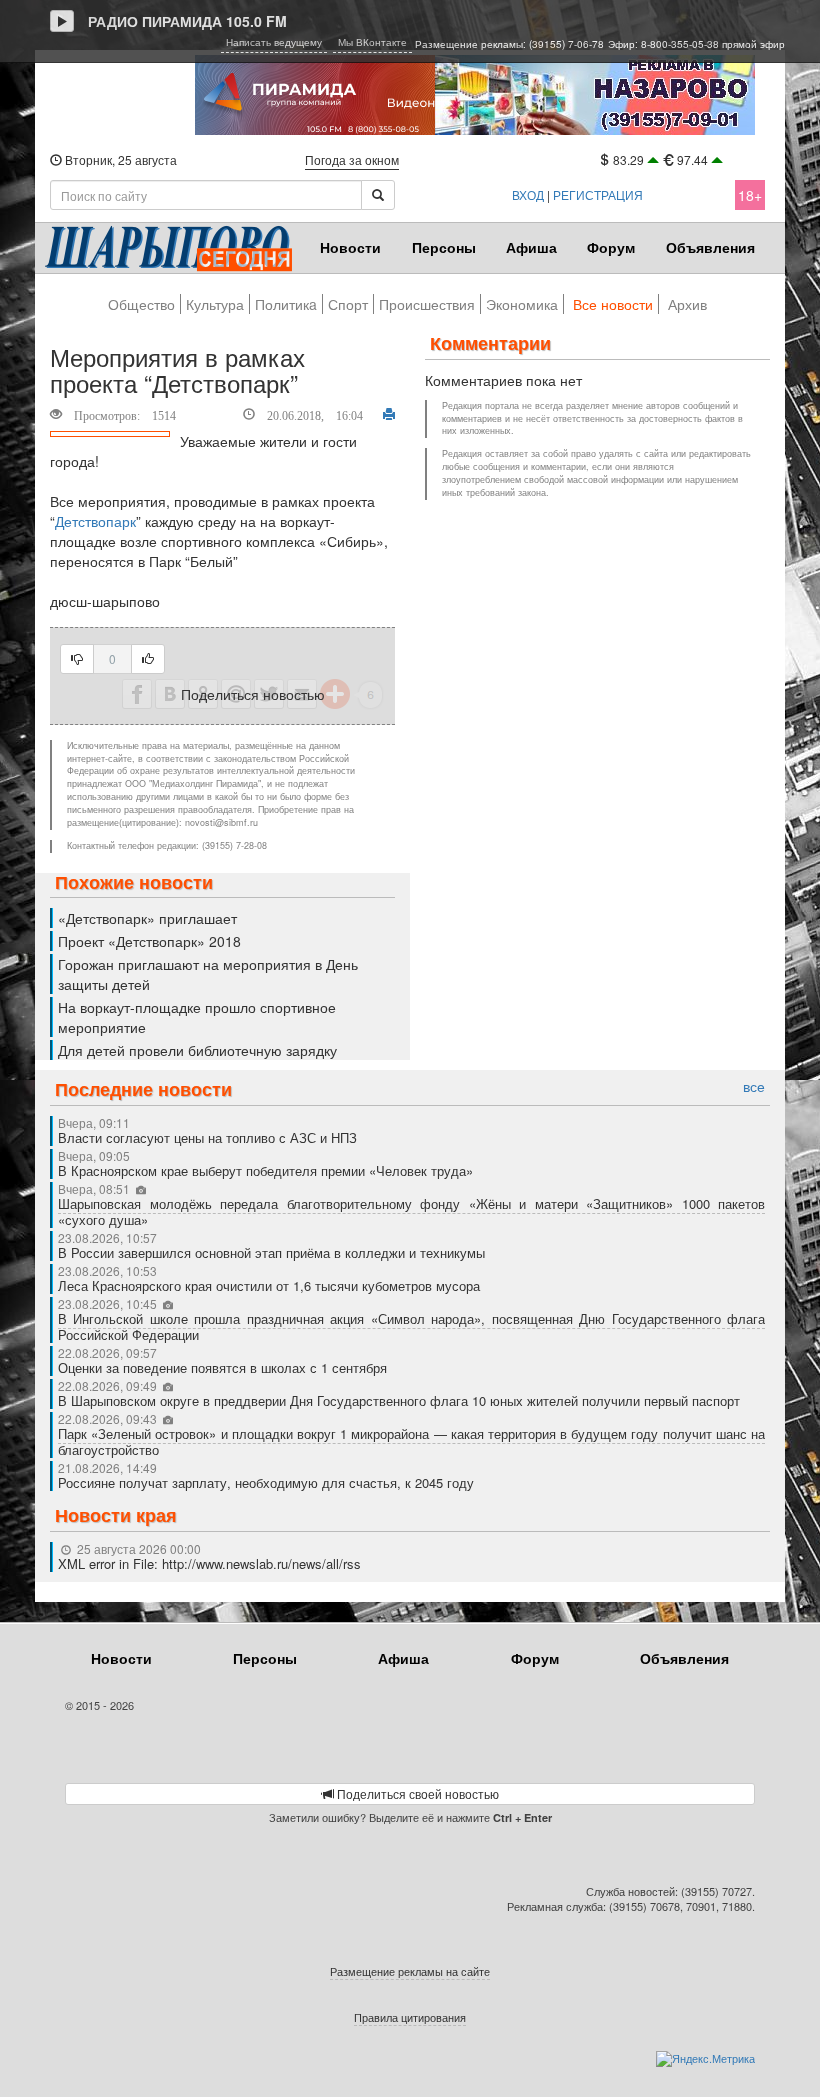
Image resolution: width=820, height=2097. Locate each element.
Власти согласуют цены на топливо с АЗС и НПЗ (207, 1137)
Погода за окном (352, 159)
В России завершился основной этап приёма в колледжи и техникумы (271, 1252)
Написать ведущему (274, 42)
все (754, 1086)
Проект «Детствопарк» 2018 (149, 941)
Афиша (531, 247)
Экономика (522, 304)
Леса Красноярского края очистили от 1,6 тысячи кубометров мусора (269, 1285)
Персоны (444, 247)
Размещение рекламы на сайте (410, 1971)
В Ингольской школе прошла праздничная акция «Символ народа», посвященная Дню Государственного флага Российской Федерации (411, 1326)
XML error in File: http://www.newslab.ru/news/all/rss (209, 1563)
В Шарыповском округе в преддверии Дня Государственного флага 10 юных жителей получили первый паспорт (399, 1400)
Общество (141, 304)
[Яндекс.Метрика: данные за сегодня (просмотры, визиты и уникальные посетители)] (705, 2059)
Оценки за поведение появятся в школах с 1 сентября (222, 1367)
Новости (350, 247)
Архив (687, 304)
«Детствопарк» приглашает (147, 918)
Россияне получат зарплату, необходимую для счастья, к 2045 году (266, 1482)
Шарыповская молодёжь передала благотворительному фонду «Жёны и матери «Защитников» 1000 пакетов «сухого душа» (411, 1211)
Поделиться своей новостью (416, 1793)
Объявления (710, 247)
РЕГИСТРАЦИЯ (598, 194)
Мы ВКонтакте (372, 42)
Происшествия (427, 304)
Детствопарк (95, 521)
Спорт (348, 304)
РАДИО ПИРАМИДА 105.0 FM (187, 21)
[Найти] (378, 195)
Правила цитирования (410, 2017)
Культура (215, 304)
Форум (611, 247)
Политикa (286, 304)
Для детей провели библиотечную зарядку (197, 1050)
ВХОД (528, 194)
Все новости (613, 304)
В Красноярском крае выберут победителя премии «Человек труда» (265, 1170)
